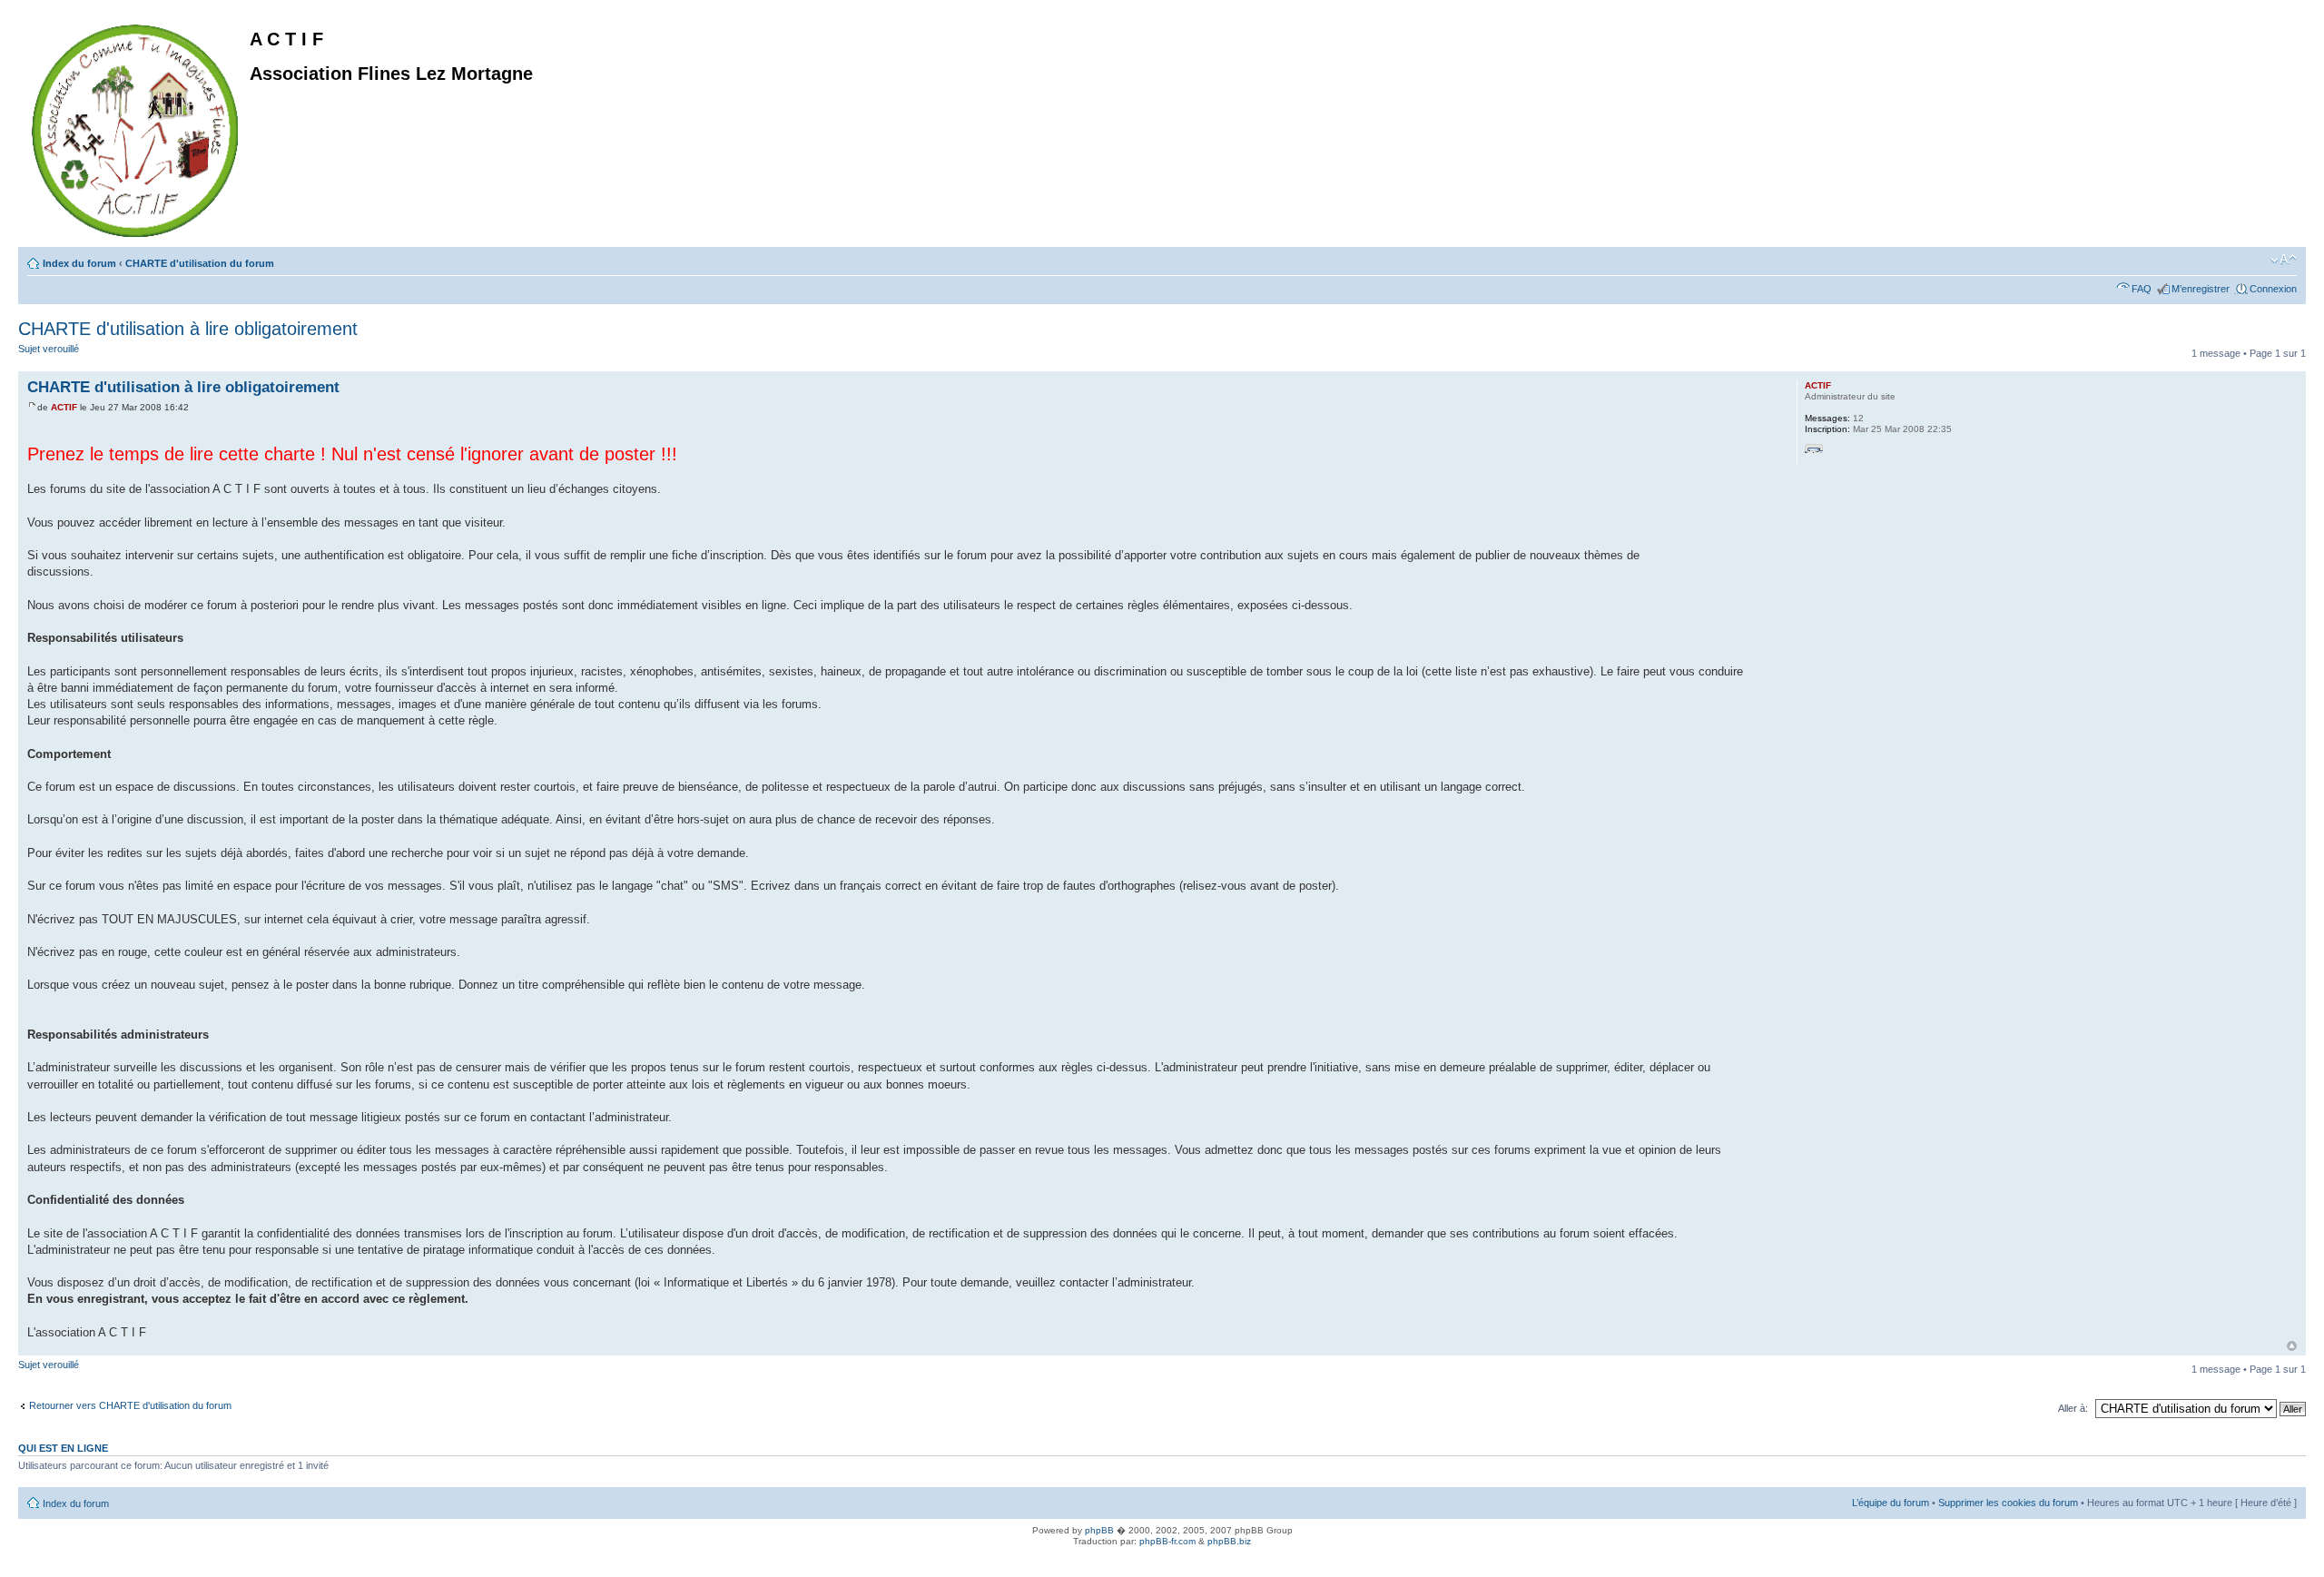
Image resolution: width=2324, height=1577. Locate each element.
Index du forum (79, 263)
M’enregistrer (2201, 289)
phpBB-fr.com (1167, 1541)
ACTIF (64, 407)
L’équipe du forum (1891, 1503)
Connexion (2273, 289)
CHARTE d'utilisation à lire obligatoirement (188, 329)
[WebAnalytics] (36, 1561)
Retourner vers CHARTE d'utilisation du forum (130, 1405)
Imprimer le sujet (2256, 260)
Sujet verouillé (49, 349)
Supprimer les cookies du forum (2008, 1503)
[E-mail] (1814, 453)
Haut (2292, 1346)
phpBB (1099, 1530)
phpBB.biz (1229, 1541)
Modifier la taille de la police (2284, 260)
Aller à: (2073, 1408)
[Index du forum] (136, 127)
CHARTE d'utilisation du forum (200, 263)
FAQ (2142, 289)
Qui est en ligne (63, 1448)
